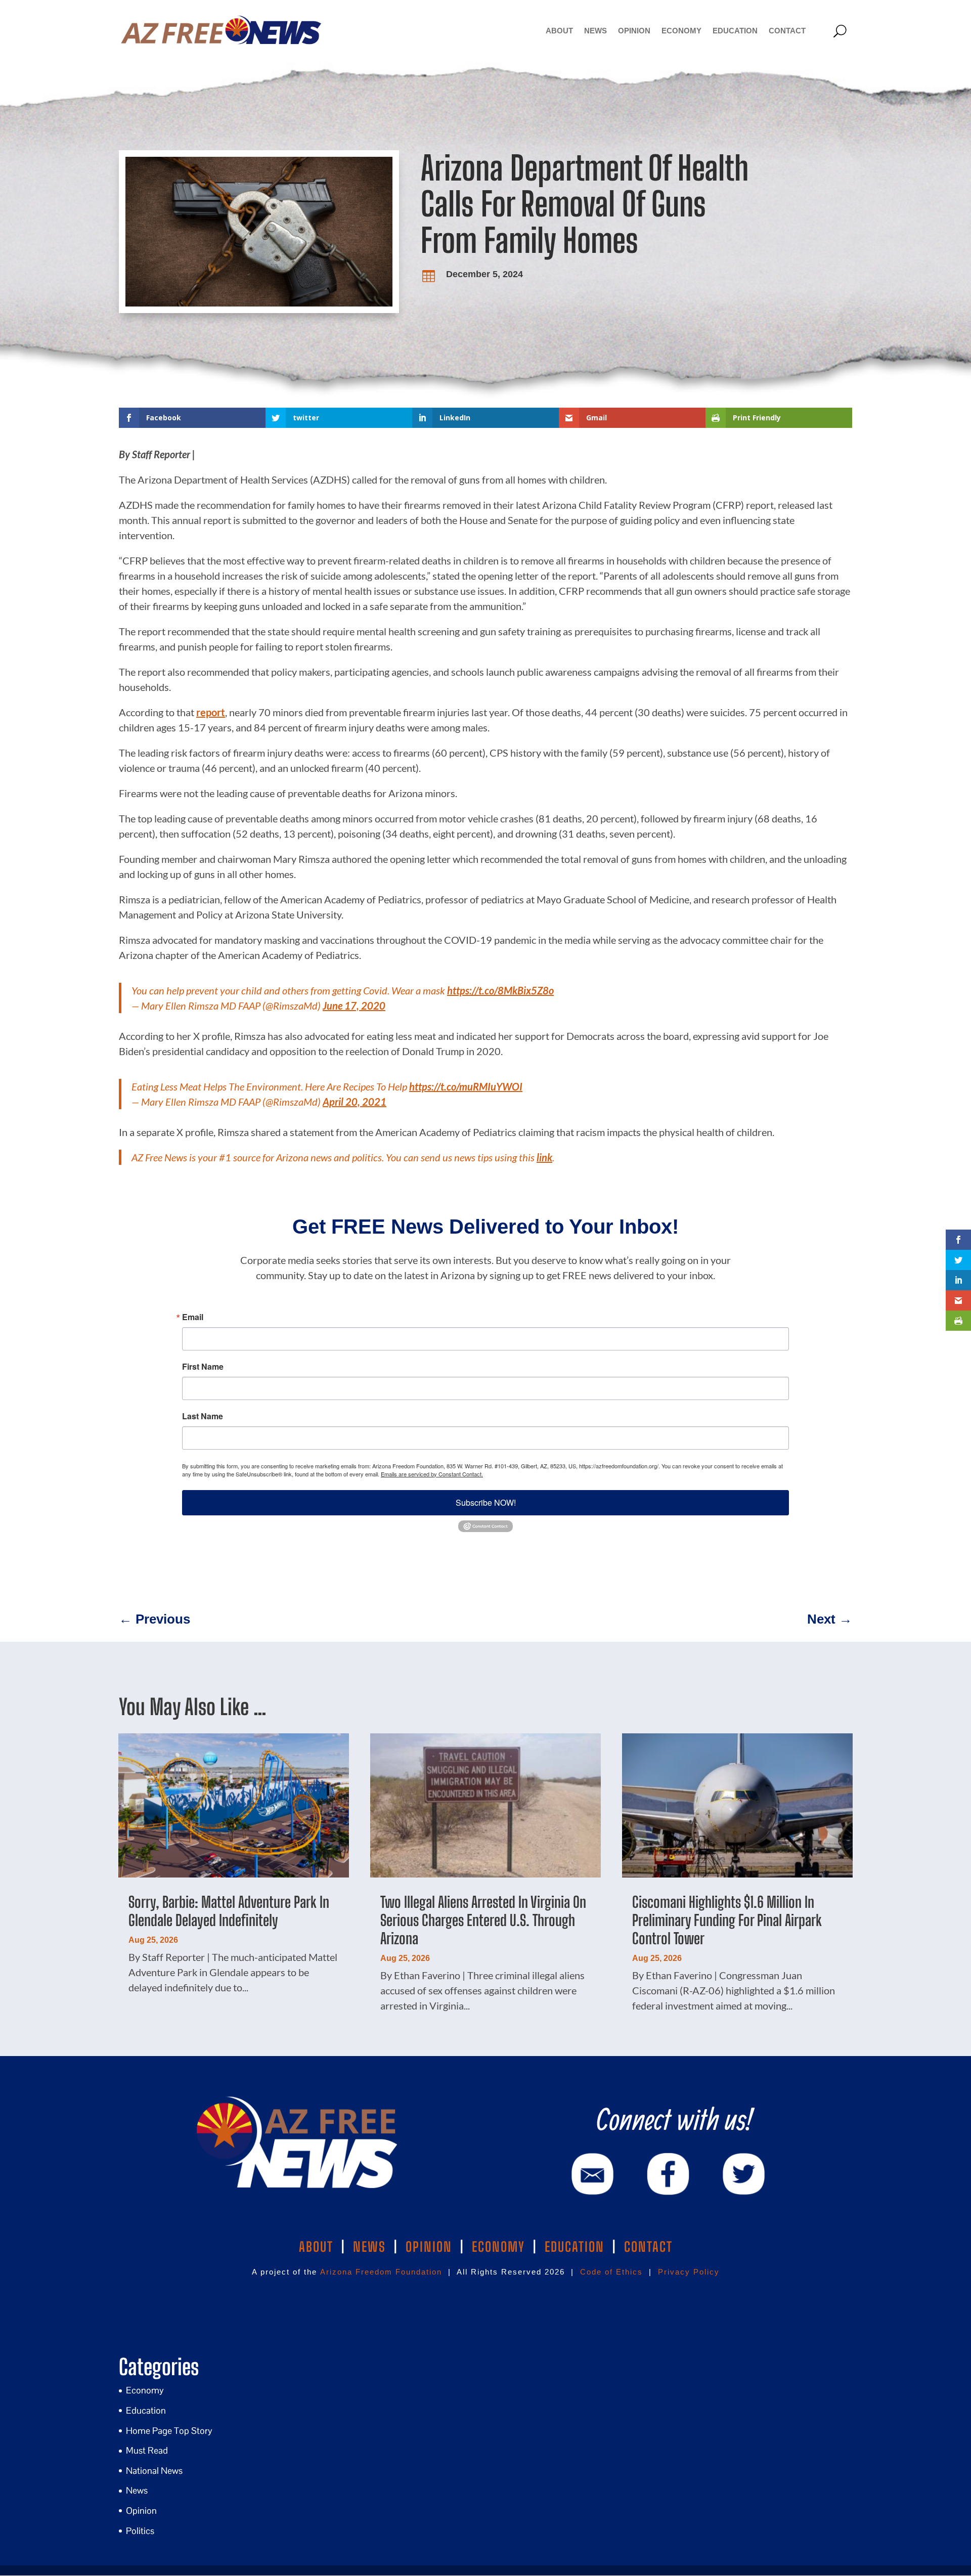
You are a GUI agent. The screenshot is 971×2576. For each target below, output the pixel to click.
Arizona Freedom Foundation (381, 2272)
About (559, 31)
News (595, 31)
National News (154, 2471)
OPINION (429, 2247)
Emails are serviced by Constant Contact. (432, 1474)
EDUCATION (575, 2247)
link (544, 1157)
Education (735, 31)
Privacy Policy (689, 2272)
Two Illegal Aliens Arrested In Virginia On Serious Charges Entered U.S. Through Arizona (483, 1920)
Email (193, 1317)
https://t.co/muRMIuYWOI (466, 1086)
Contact (787, 31)
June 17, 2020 (354, 1006)
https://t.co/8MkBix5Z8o (500, 990)
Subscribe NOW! (486, 1502)
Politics (140, 2531)
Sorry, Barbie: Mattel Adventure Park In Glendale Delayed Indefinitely (229, 1911)
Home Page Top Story (169, 2431)
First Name (203, 1367)
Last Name (203, 1416)
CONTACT (648, 2247)
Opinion (634, 31)
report (211, 712)
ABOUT (316, 2247)
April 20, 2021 (355, 1102)
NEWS (369, 2247)
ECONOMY (498, 2247)
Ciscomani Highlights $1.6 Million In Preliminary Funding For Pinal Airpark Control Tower (727, 1920)
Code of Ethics (611, 2272)
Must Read (147, 2450)
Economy (681, 31)
